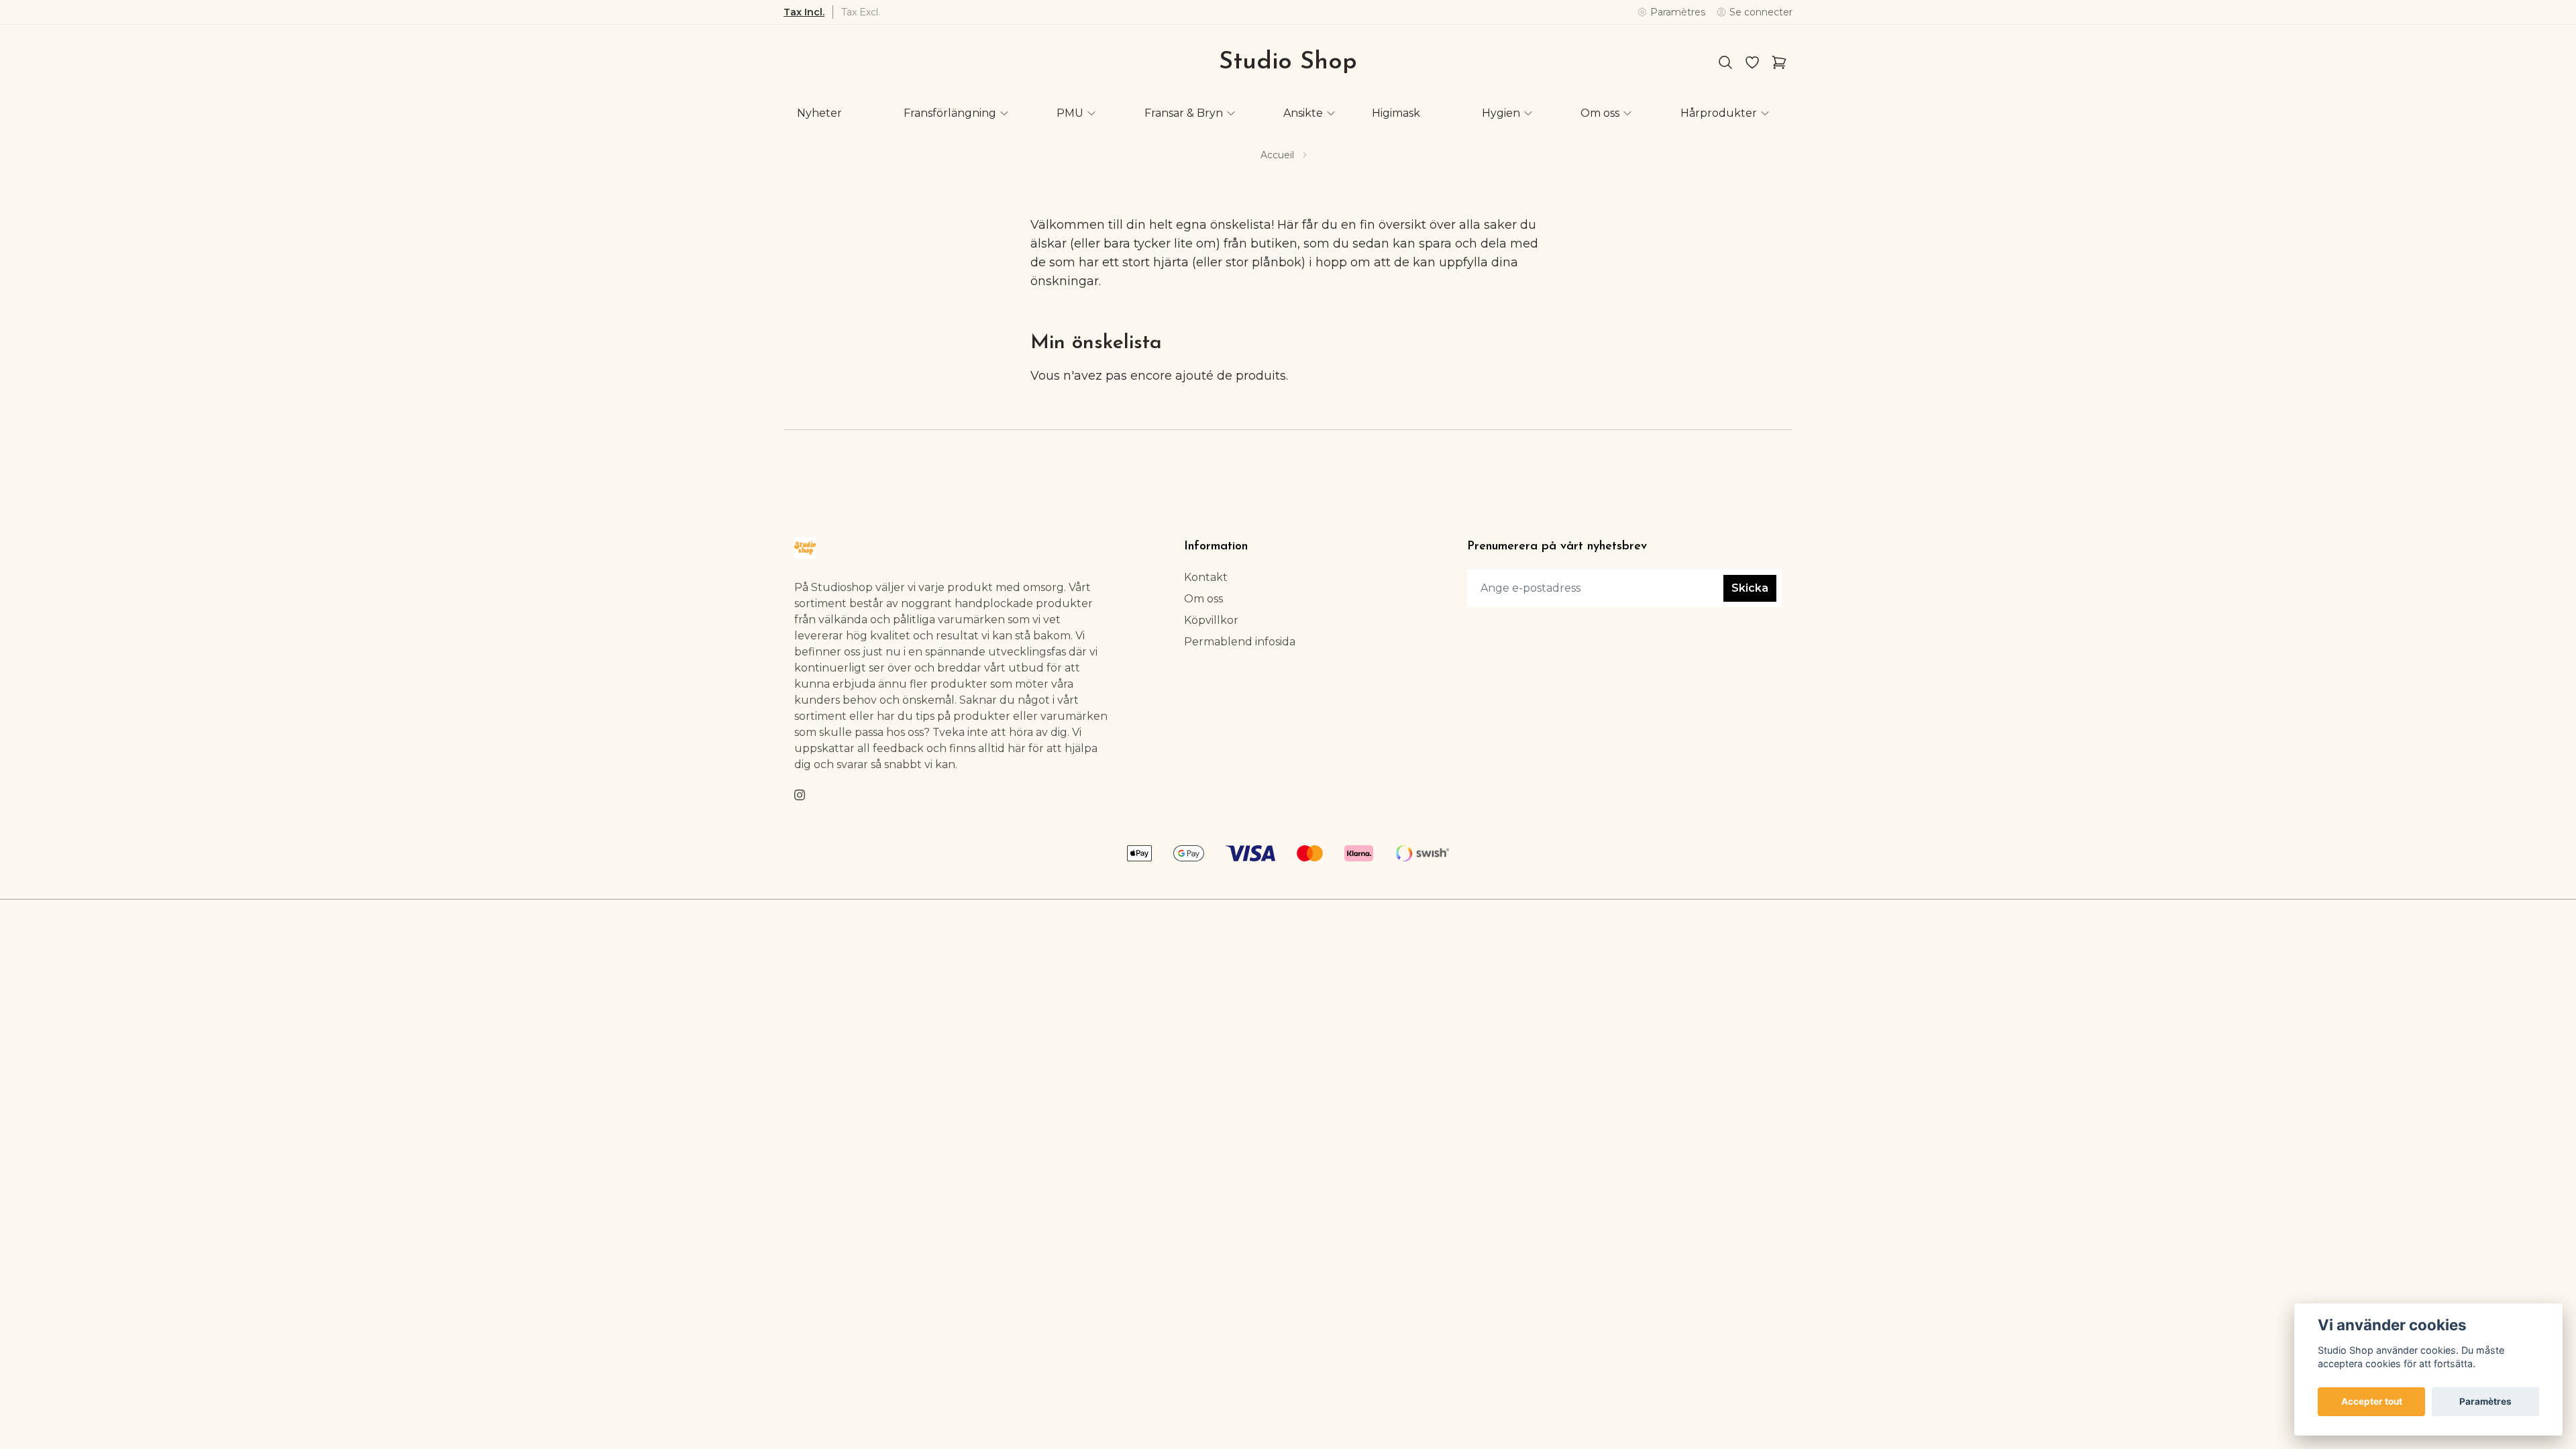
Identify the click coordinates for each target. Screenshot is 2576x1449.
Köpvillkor (1211, 620)
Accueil (1277, 155)
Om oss (1203, 599)
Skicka (1750, 588)
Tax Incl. (804, 12)
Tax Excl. (861, 12)
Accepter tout (2372, 1401)
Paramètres (2485, 1401)
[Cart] (1779, 62)
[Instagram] (800, 795)
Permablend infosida (1240, 642)
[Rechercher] (1725, 62)
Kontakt (1206, 577)
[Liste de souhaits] (1752, 62)
